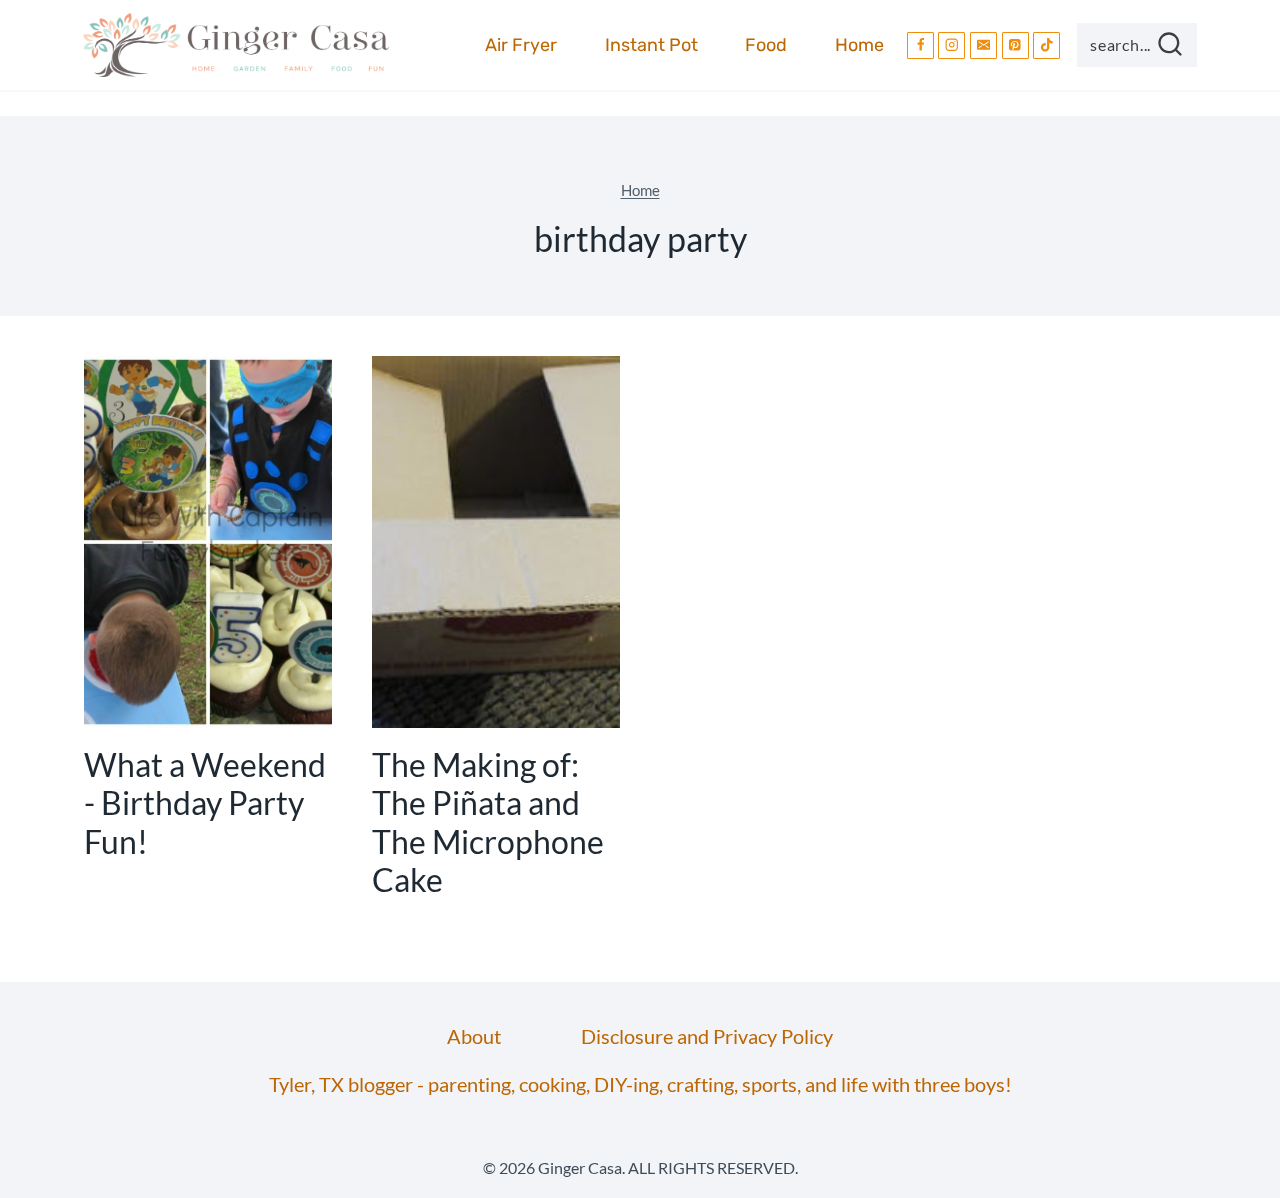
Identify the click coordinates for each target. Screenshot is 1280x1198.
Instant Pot (651, 45)
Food (766, 45)
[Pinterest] (1015, 45)
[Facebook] (920, 45)
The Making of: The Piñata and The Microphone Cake (488, 822)
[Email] (983, 45)
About (474, 1036)
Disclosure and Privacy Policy (707, 1036)
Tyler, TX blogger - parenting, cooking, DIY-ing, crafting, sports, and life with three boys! (640, 1084)
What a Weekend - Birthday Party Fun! (205, 803)
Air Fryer (521, 45)
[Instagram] (951, 45)
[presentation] (208, 542)
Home (859, 45)
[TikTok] (1046, 45)
